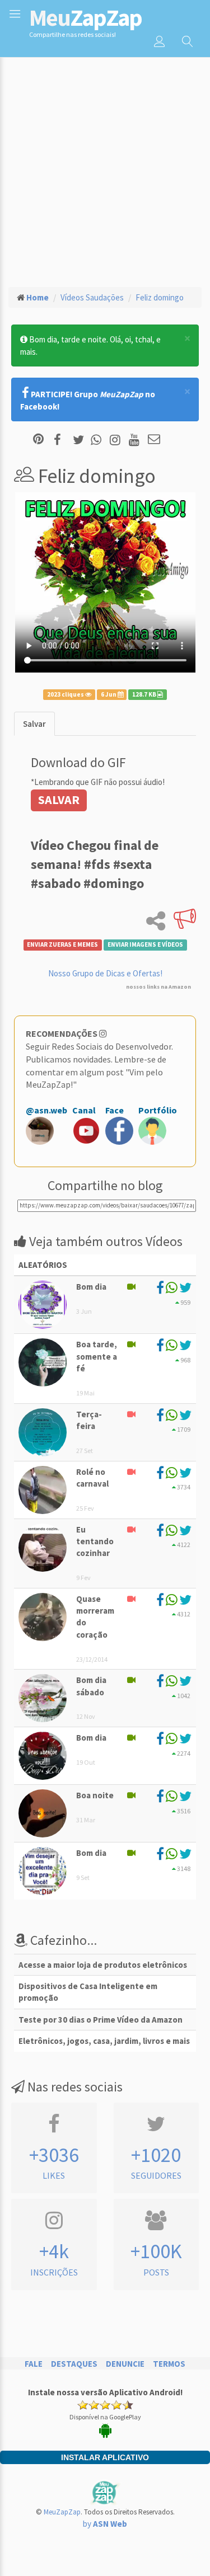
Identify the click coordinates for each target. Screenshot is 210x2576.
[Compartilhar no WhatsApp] (99, 440)
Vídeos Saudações (92, 297)
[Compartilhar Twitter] (81, 440)
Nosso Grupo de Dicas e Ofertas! (105, 973)
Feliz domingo (160, 297)
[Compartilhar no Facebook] (61, 440)
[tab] (34, 724)
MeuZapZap (62, 2512)
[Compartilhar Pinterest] (38, 440)
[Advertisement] (105, 167)
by (105, 2524)
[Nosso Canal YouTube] (136, 440)
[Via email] (154, 440)
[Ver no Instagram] (117, 440)
